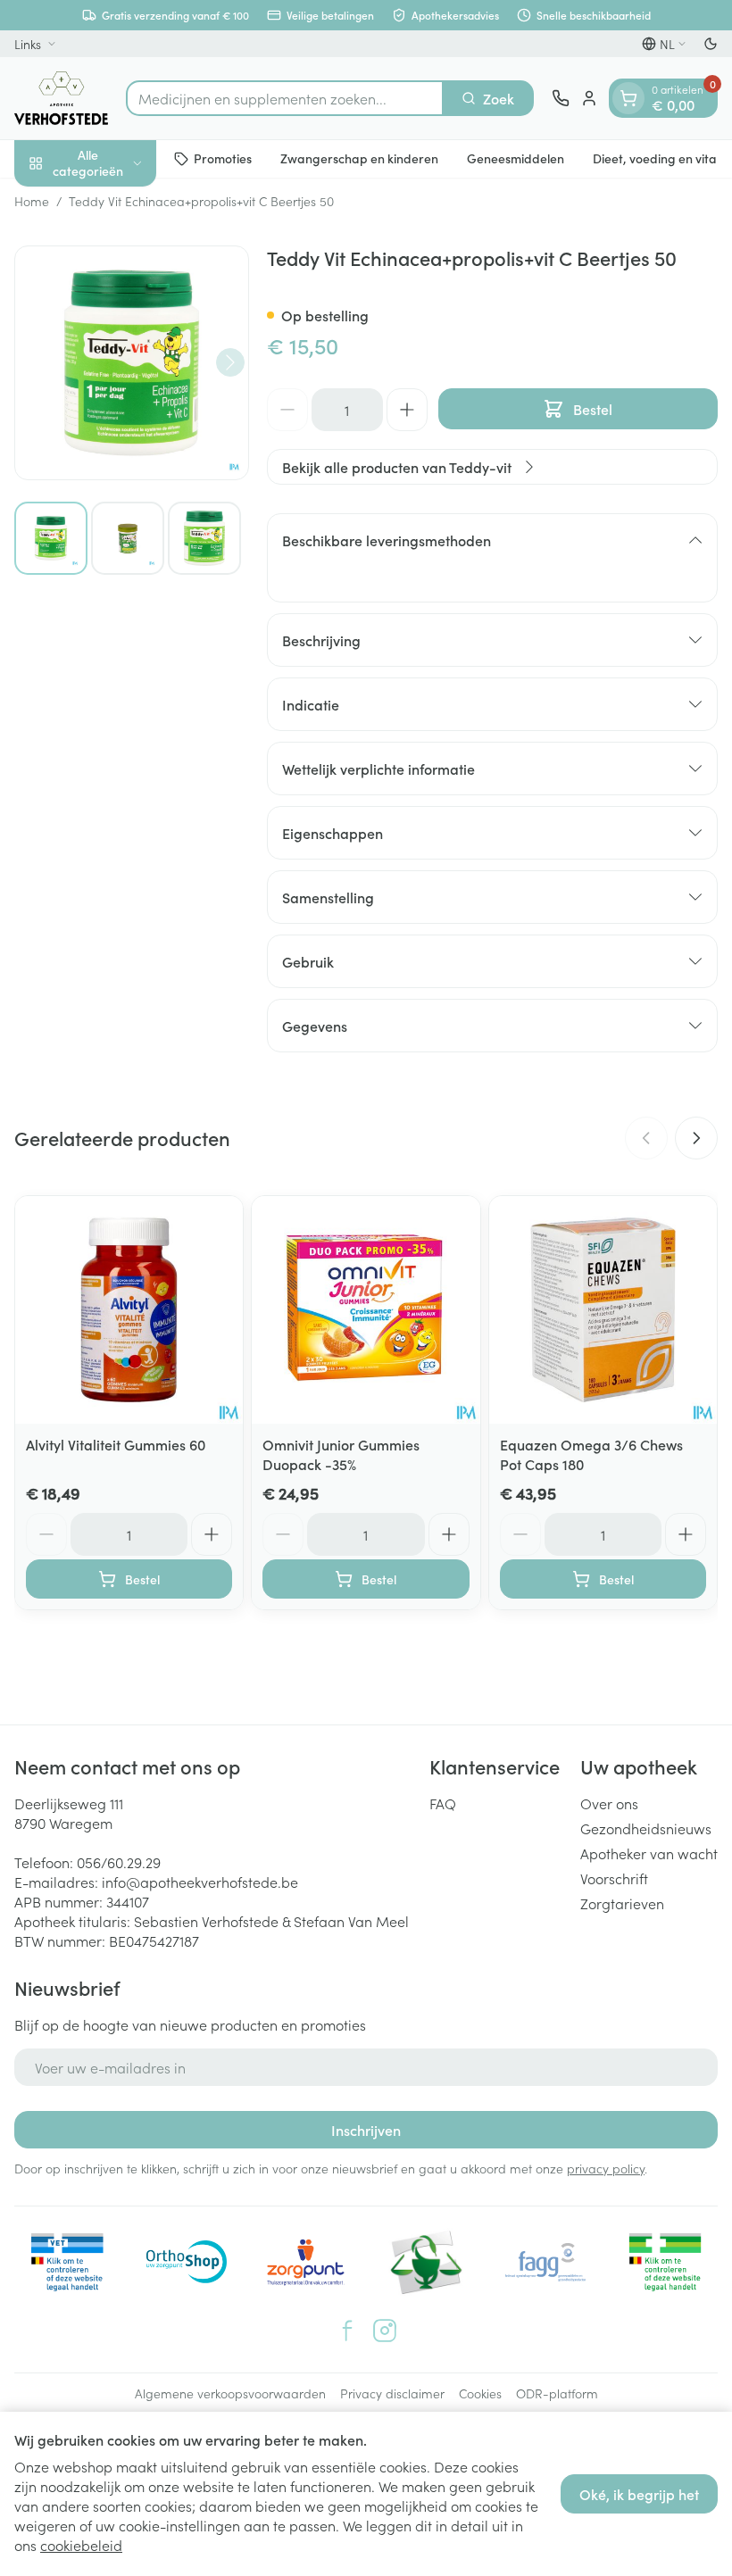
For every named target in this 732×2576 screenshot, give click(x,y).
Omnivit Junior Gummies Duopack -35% (341, 1454)
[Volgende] (230, 362)
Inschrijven (366, 2130)
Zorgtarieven (622, 1903)
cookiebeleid (81, 2545)
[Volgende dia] (696, 1138)
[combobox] (285, 98)
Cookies (480, 2393)
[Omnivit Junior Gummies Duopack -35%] (366, 1310)
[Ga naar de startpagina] (61, 98)
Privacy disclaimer (392, 2393)
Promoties (223, 158)
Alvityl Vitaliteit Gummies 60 (116, 1444)
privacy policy (606, 2168)
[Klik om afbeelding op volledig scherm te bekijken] (132, 363)
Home (32, 201)
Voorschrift (614, 1878)
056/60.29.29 (119, 1862)
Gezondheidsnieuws (646, 1828)
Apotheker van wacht (649, 1853)
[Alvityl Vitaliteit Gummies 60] (129, 1310)
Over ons (609, 1803)
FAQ (443, 1803)
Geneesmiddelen (516, 158)
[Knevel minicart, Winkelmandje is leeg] (628, 98)
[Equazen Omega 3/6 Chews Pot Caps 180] (603, 1310)
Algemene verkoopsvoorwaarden (230, 2393)
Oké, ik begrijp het (639, 2494)
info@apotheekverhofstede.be (200, 1882)
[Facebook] (347, 2331)
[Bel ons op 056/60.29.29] (561, 98)
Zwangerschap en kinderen (359, 158)
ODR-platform (557, 2393)
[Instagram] (385, 2331)
